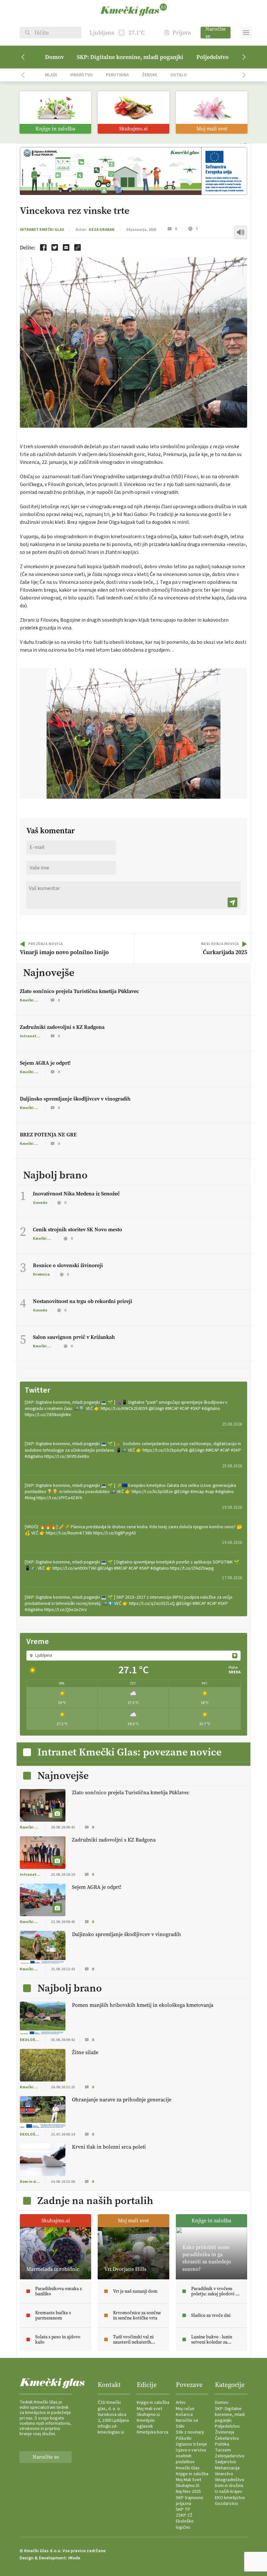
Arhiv (181, 2403)
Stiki (180, 2426)
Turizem (223, 2450)
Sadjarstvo (225, 2462)
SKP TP (183, 2509)
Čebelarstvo (227, 2438)
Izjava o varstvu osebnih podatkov (191, 2456)
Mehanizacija (227, 2468)
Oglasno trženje (191, 2444)
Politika (222, 2444)
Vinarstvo (81, 75)
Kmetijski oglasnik (146, 2423)
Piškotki (184, 2438)
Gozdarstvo (226, 2504)
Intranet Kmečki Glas (42, 230)
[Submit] (232, 902)
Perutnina (117, 75)
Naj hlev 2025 (188, 2492)
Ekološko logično (185, 2524)
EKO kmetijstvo (230, 2498)
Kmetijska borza (153, 2432)
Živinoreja (225, 2432)
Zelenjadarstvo (230, 2456)
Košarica (184, 2415)
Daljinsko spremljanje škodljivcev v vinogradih (75, 1099)
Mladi (51, 75)
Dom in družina (229, 2486)
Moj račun (185, 2409)
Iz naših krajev (229, 2492)
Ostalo (179, 75)
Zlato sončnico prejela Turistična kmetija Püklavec (79, 991)
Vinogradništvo (230, 2480)
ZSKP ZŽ (184, 2515)
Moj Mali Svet (189, 2480)
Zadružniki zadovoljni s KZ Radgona (62, 1027)
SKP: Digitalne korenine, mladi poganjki (130, 57)
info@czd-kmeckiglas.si (111, 2429)
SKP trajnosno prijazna (190, 2501)
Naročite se (216, 33)
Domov (54, 57)
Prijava (182, 33)
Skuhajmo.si (148, 2415)
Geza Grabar (102, 230)
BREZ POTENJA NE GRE (48, 1135)
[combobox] (133, 1655)
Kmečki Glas (188, 2468)
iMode (74, 2558)
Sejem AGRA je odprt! (45, 1063)
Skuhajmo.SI (188, 2486)
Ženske (150, 75)
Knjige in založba (153, 2403)
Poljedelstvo (212, 57)
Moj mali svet (149, 2409)
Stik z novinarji (190, 2432)
